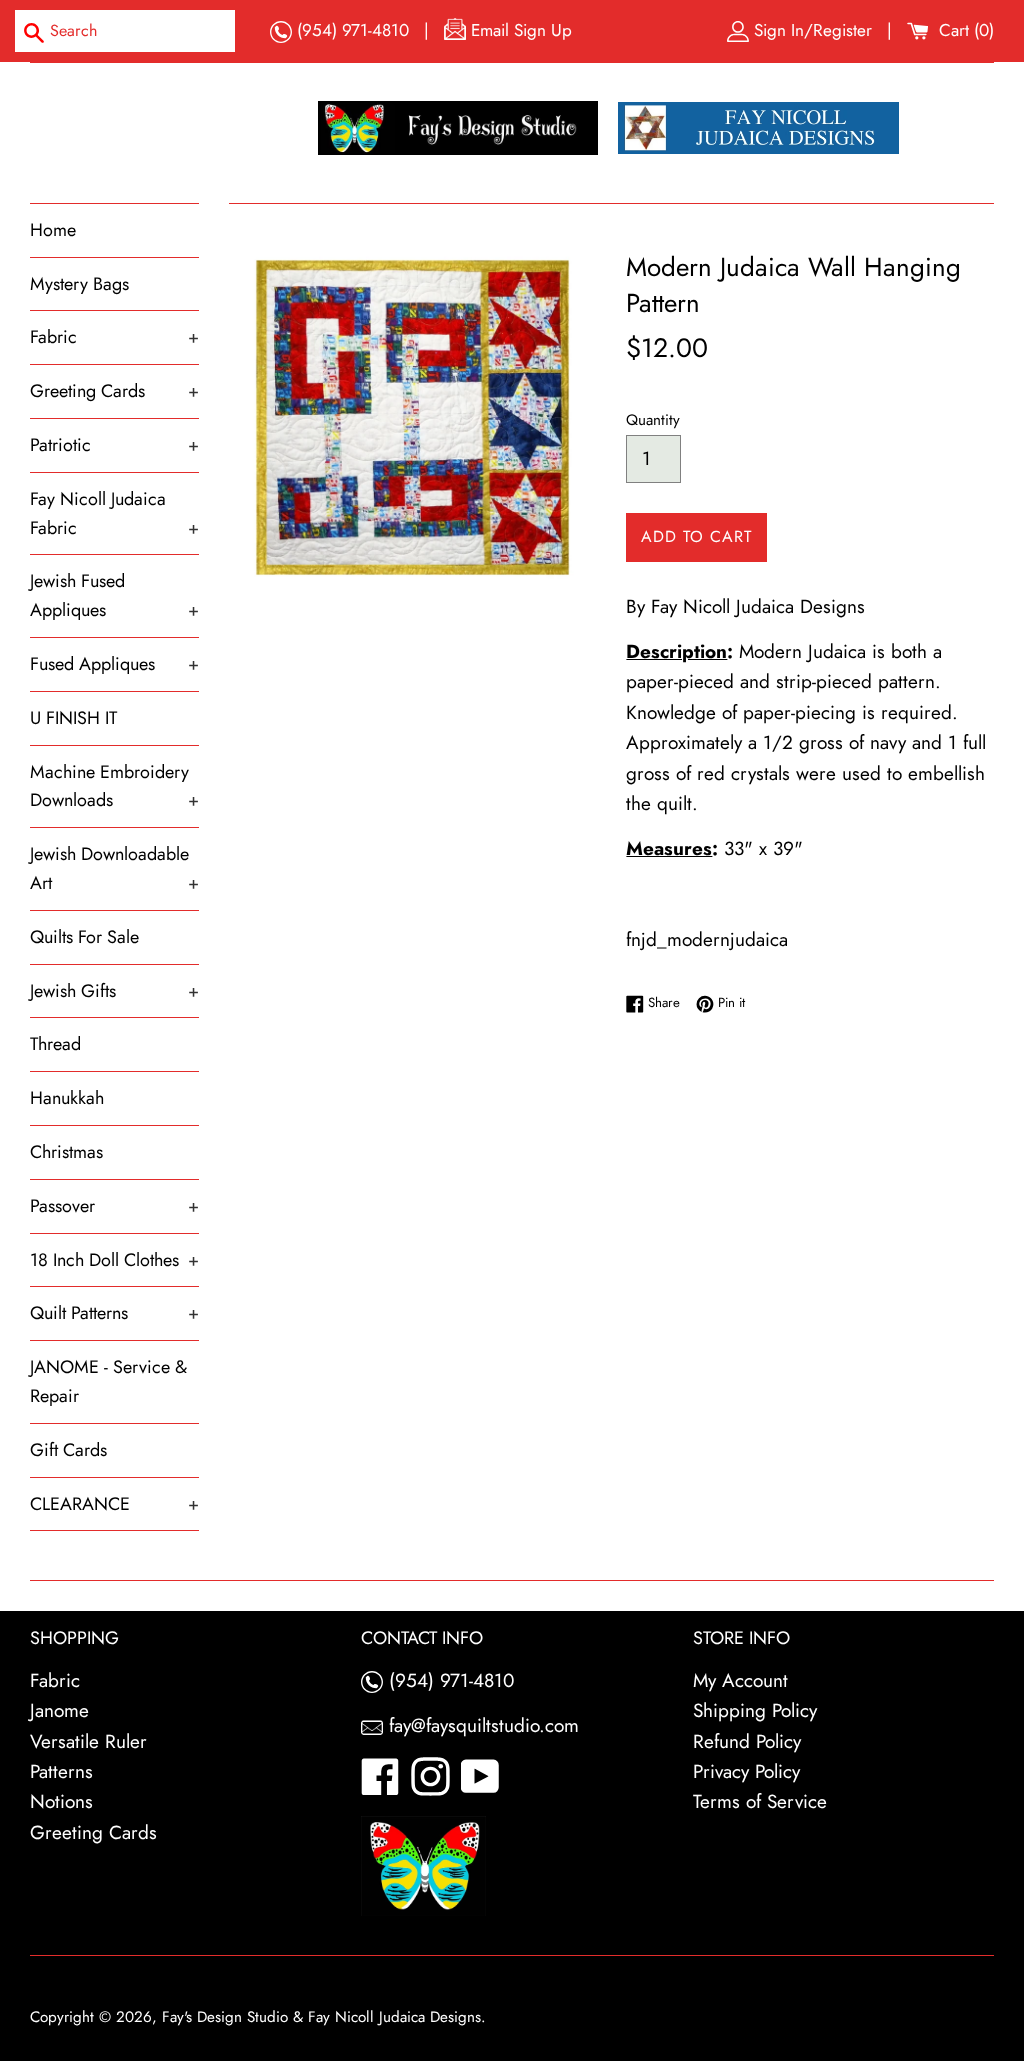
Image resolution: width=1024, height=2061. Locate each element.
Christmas (66, 1152)
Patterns (61, 1771)
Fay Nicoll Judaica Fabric (114, 513)
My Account (740, 1680)
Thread (55, 1044)
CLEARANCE (114, 1504)
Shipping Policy (755, 1710)
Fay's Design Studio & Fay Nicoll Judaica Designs (321, 2017)
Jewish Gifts (114, 991)
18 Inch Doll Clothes (114, 1260)
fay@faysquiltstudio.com (481, 1725)
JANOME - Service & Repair (108, 1381)
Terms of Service (760, 1801)
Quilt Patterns (114, 1313)
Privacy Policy (746, 1771)
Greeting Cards (114, 391)
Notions (61, 1801)
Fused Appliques (114, 664)
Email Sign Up (519, 30)
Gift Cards (68, 1450)
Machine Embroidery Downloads (114, 786)
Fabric (114, 337)
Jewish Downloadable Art (114, 868)
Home (53, 230)
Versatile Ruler (88, 1741)
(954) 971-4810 (350, 30)
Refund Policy (747, 1741)
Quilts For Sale (84, 937)
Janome (59, 1710)
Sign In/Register (813, 30)
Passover (114, 1206)
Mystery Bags (79, 284)
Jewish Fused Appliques (114, 595)
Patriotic (114, 445)
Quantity (653, 420)
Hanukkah (67, 1098)
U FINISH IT (73, 718)
